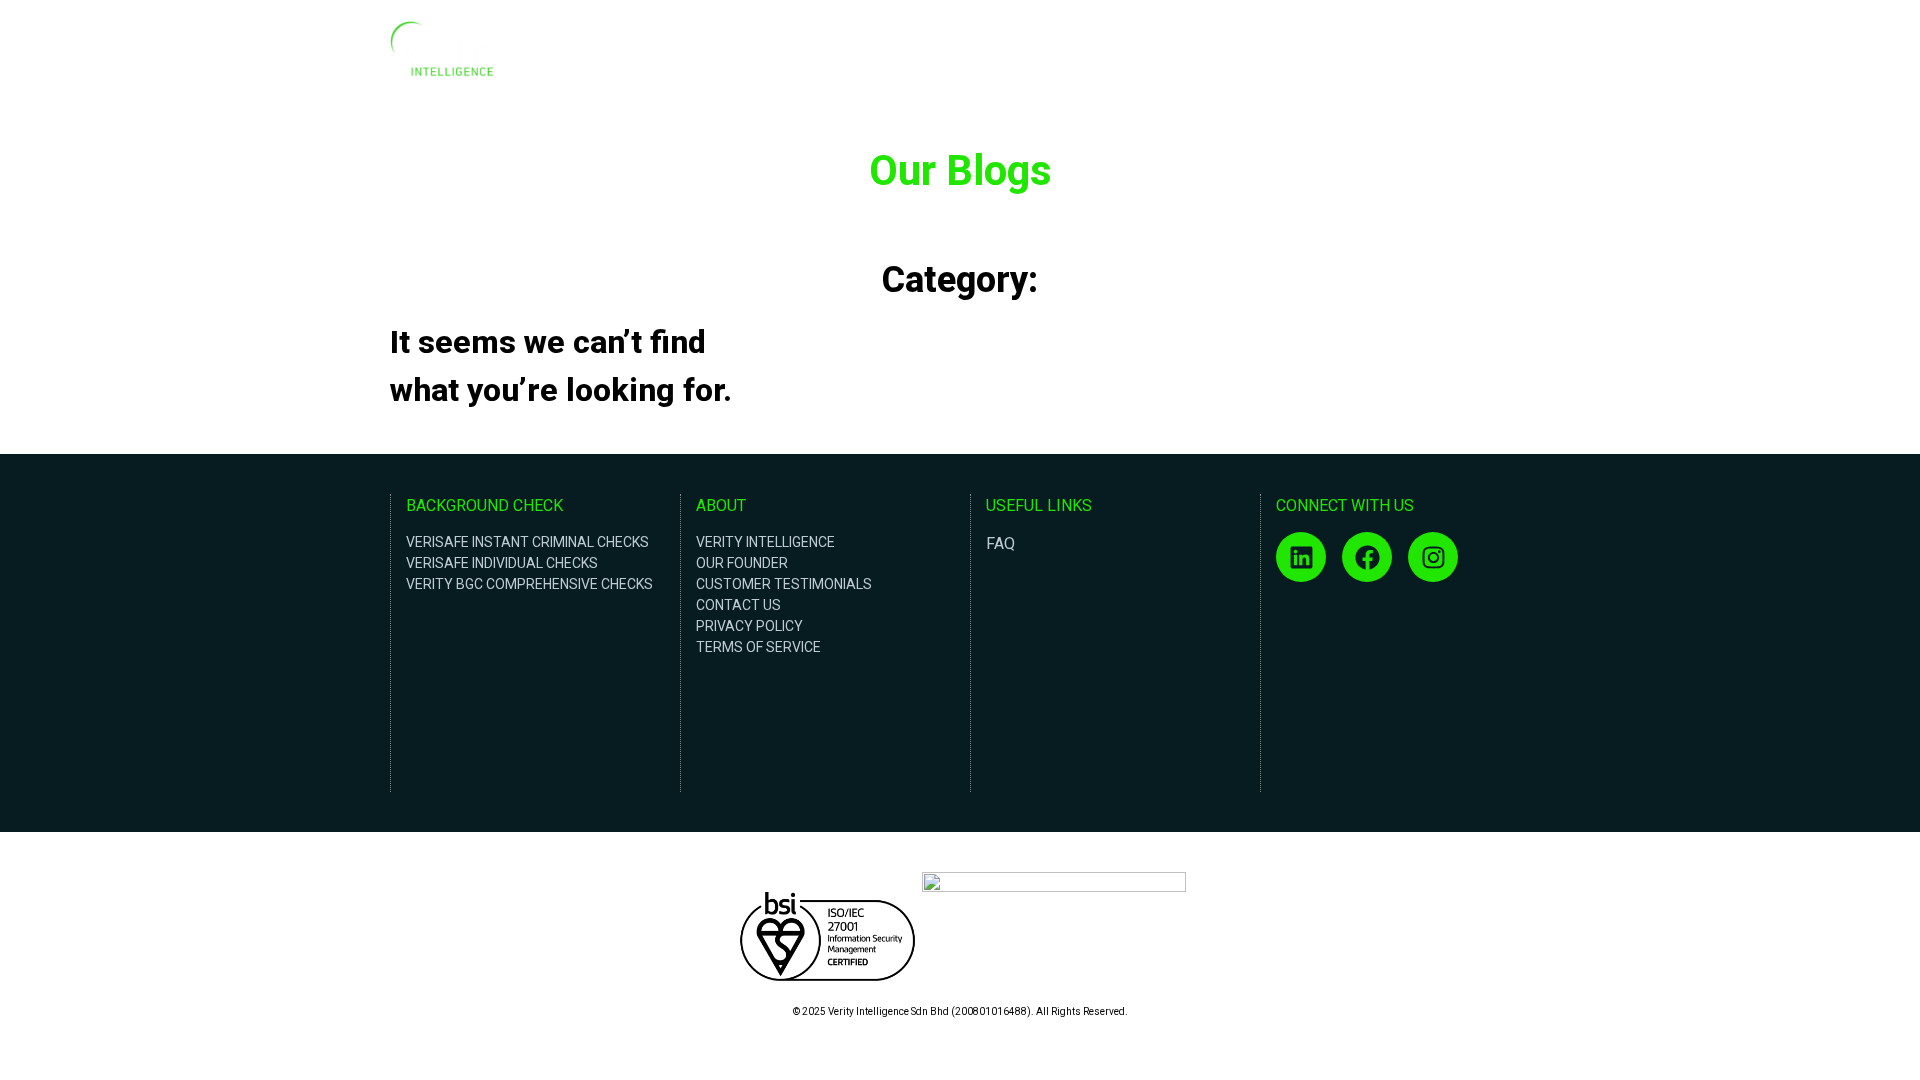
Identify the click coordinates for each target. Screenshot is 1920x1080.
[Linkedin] (1301, 557)
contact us (738, 605)
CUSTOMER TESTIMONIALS (784, 584)
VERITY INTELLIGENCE (765, 542)
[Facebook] (1367, 557)
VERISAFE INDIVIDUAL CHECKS (502, 563)
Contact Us (1484, 53)
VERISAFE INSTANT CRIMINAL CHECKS (527, 542)
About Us (1325, 53)
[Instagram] (1433, 557)
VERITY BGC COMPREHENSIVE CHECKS (529, 584)
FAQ (1000, 543)
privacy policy (749, 626)
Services (1401, 53)
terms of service (758, 647)
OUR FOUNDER (742, 563)
